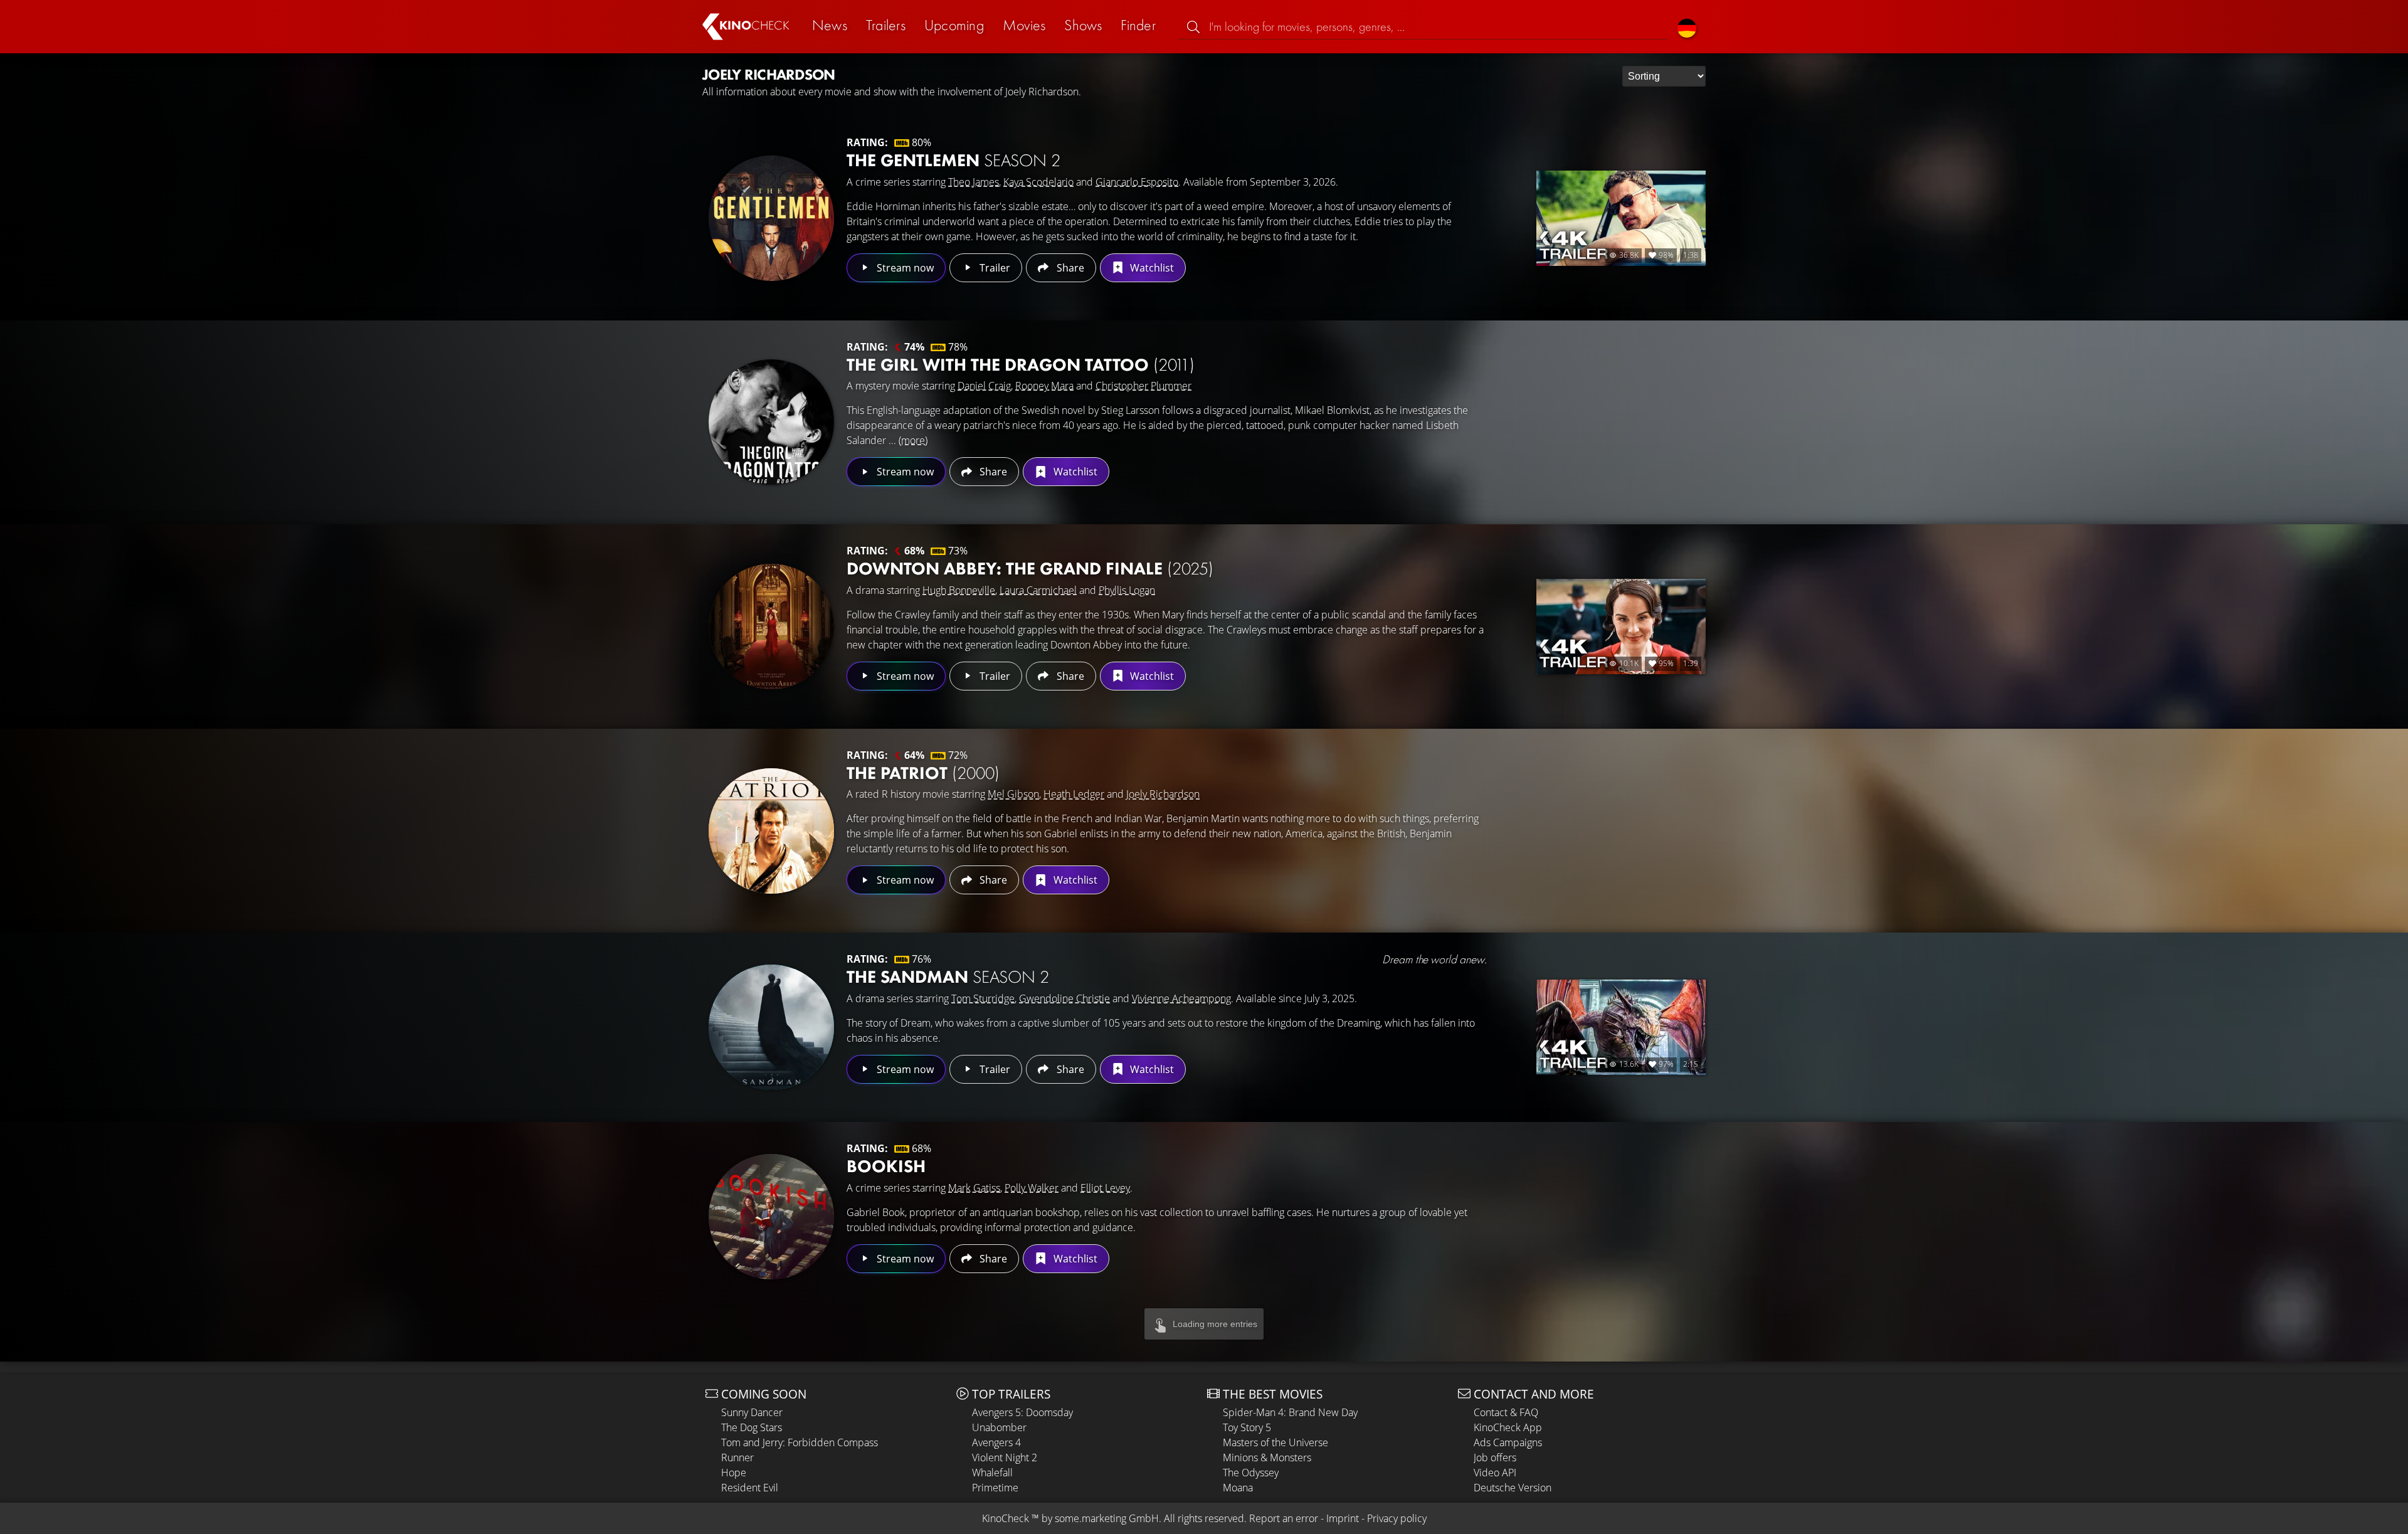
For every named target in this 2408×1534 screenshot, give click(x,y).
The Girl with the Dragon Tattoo (1021, 365)
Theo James (974, 182)
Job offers (1495, 1457)
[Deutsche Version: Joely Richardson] (1687, 27)
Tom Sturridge (983, 998)
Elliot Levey (1105, 1188)
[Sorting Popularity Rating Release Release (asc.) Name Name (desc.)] (1664, 76)
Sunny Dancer (752, 1412)
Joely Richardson (1163, 794)
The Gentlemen (953, 160)
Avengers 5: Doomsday (1022, 1412)
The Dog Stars (752, 1427)
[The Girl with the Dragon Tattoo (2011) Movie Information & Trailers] (771, 422)
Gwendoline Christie (1064, 998)
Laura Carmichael (1038, 590)
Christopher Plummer (1143, 386)
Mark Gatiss (974, 1188)
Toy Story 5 (1247, 1427)
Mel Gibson (1013, 794)
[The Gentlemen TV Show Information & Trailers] (771, 218)
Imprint (1343, 1518)
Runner (737, 1457)
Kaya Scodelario (1038, 182)
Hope (734, 1473)
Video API (1495, 1473)
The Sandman (948, 977)
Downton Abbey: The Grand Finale (1030, 569)
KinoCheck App (1508, 1427)
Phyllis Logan (1127, 590)
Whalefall (992, 1473)
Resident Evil (750, 1488)
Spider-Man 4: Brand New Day (1290, 1412)
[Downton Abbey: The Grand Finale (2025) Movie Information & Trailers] (771, 627)
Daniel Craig (984, 386)
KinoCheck (1006, 1518)
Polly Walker (1032, 1188)
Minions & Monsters (1267, 1457)
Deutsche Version (1513, 1488)
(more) (913, 440)
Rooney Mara (1044, 386)
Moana (1238, 1488)
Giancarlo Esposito (1137, 182)
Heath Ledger (1074, 794)
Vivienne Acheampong (1181, 998)
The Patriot (923, 773)
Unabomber (999, 1427)
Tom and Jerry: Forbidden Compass (800, 1442)
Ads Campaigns (1508, 1442)
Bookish (886, 1166)
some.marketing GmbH (1107, 1518)
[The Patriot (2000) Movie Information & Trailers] (771, 831)
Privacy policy (1397, 1518)
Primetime (995, 1488)
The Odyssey (1251, 1473)
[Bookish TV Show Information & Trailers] (771, 1217)
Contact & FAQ (1506, 1412)
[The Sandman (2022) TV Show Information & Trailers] (771, 1027)
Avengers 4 (996, 1442)
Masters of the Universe (1275, 1442)
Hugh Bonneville (959, 590)
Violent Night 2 (1005, 1457)
